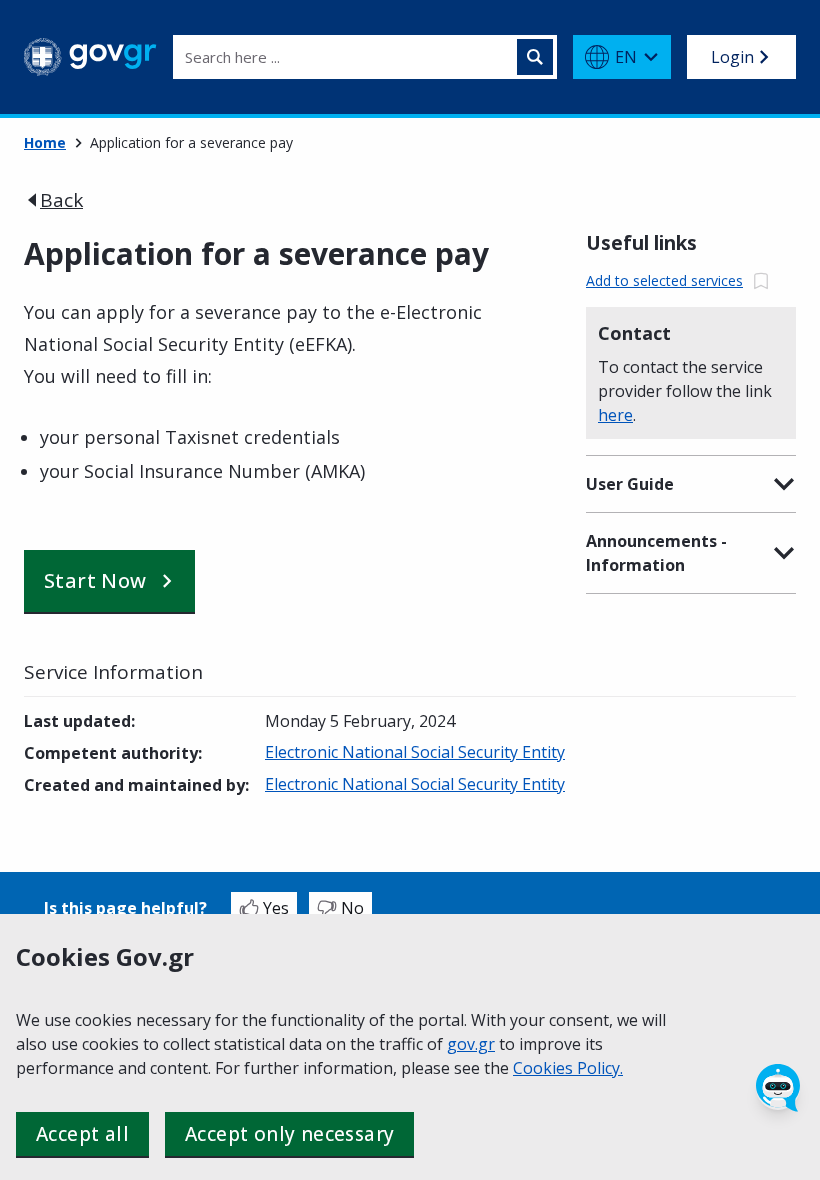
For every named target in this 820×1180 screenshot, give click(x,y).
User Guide (630, 484)
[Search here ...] (535, 57)
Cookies (545, 1068)
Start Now (95, 580)
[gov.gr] (90, 57)
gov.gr (471, 1044)
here (615, 415)
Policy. (600, 1068)
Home (45, 142)
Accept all (82, 1134)
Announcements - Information (656, 553)
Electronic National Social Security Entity (415, 752)
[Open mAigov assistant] (778, 1088)
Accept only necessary (289, 1134)
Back (61, 200)
